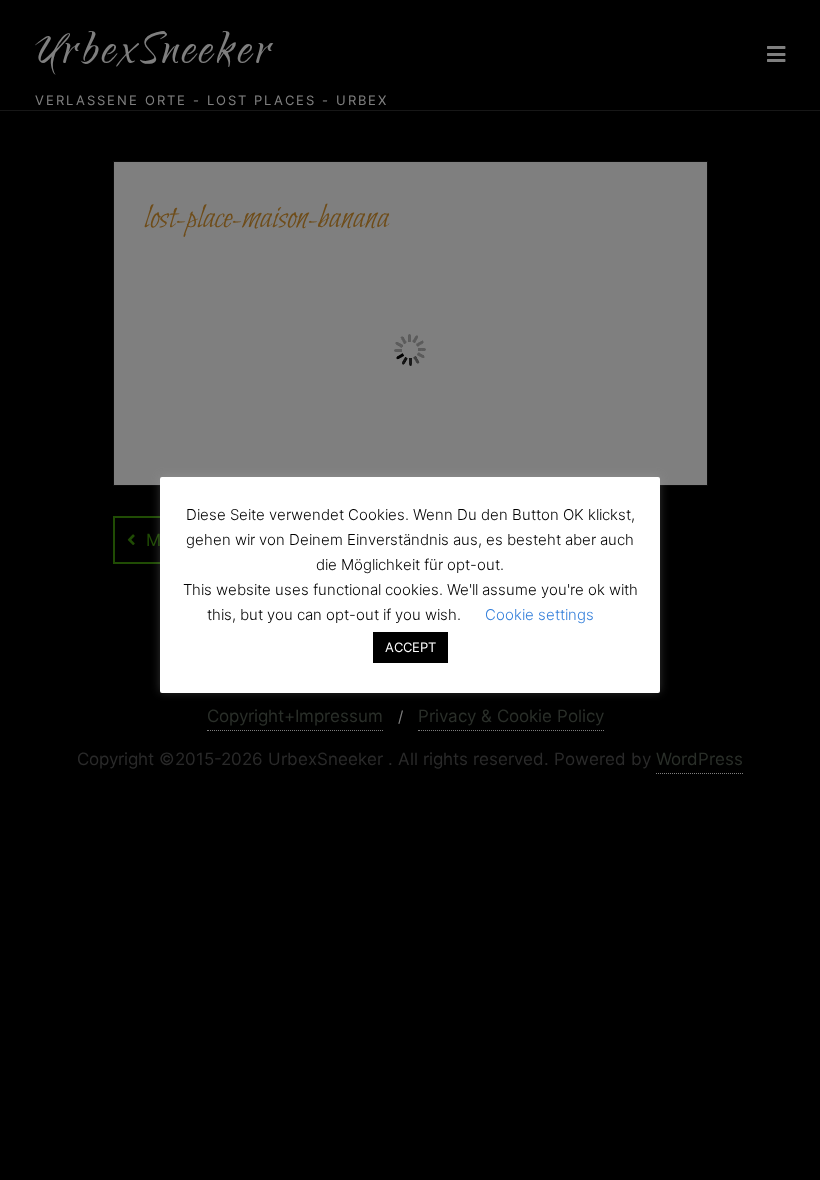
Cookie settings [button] (539, 614)
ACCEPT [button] (410, 647)
